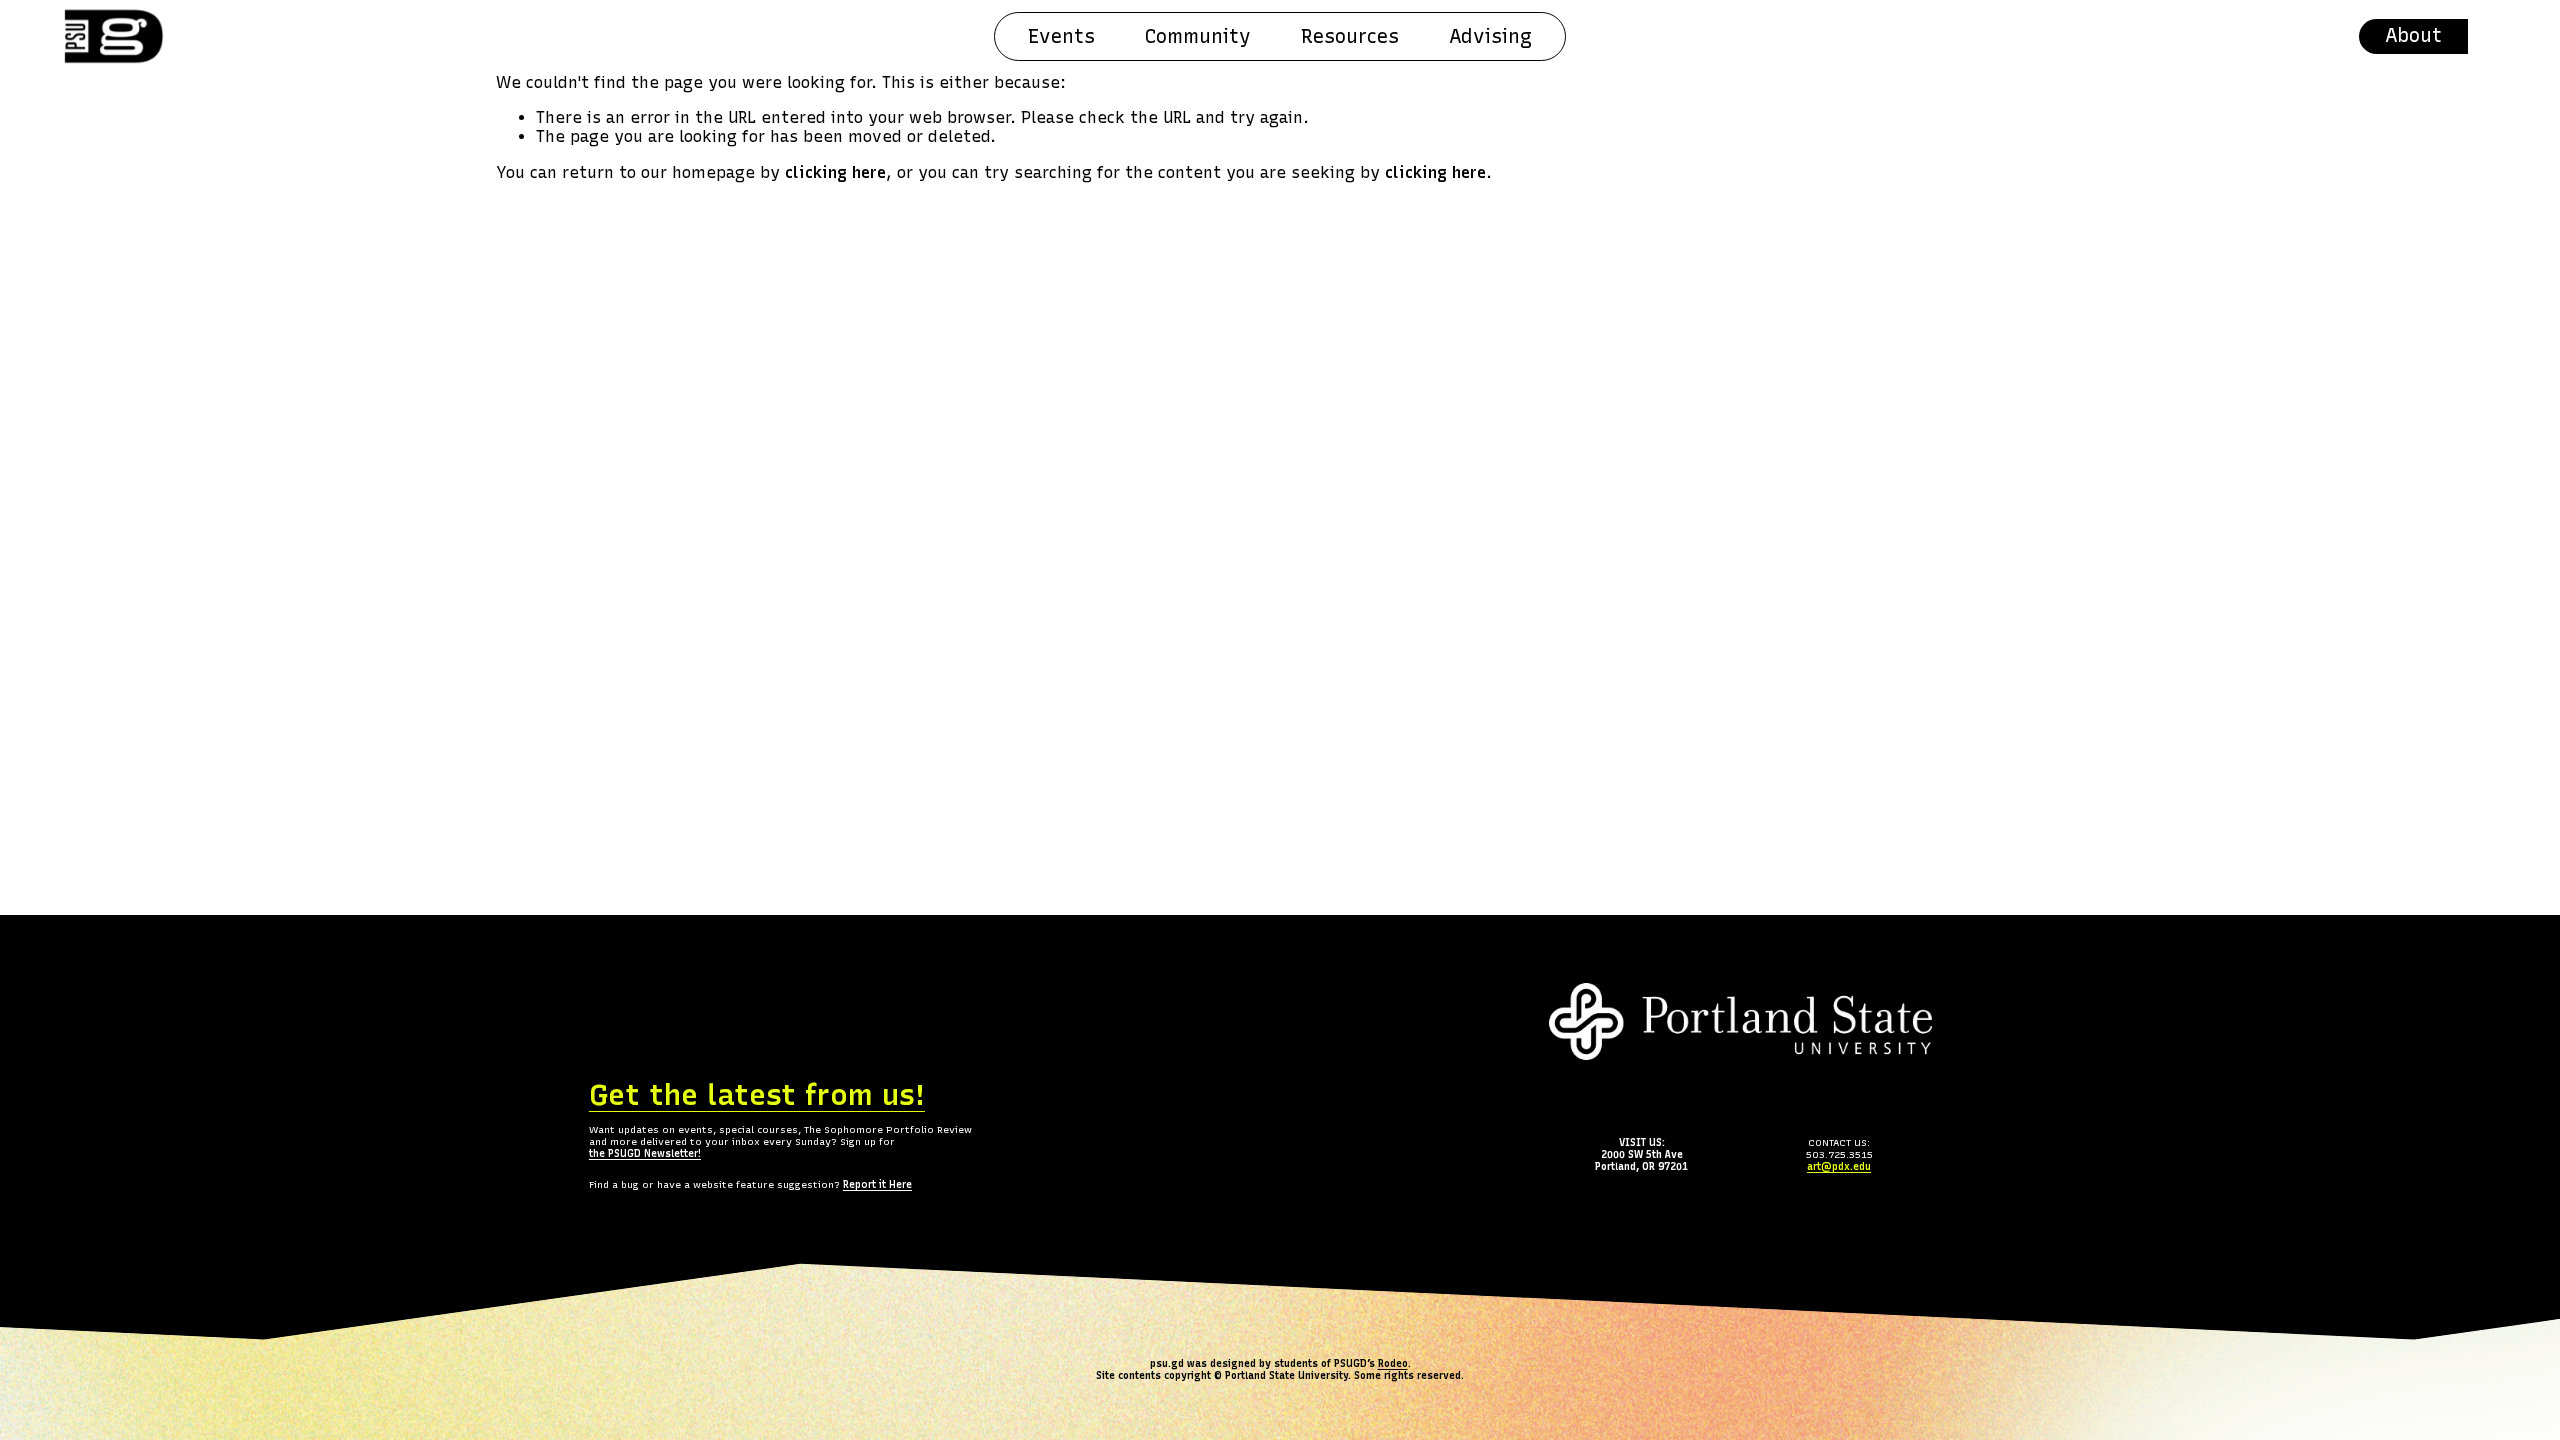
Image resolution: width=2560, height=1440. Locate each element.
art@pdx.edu (1839, 1166)
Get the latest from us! (757, 1094)
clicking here (835, 172)
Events (1061, 36)
